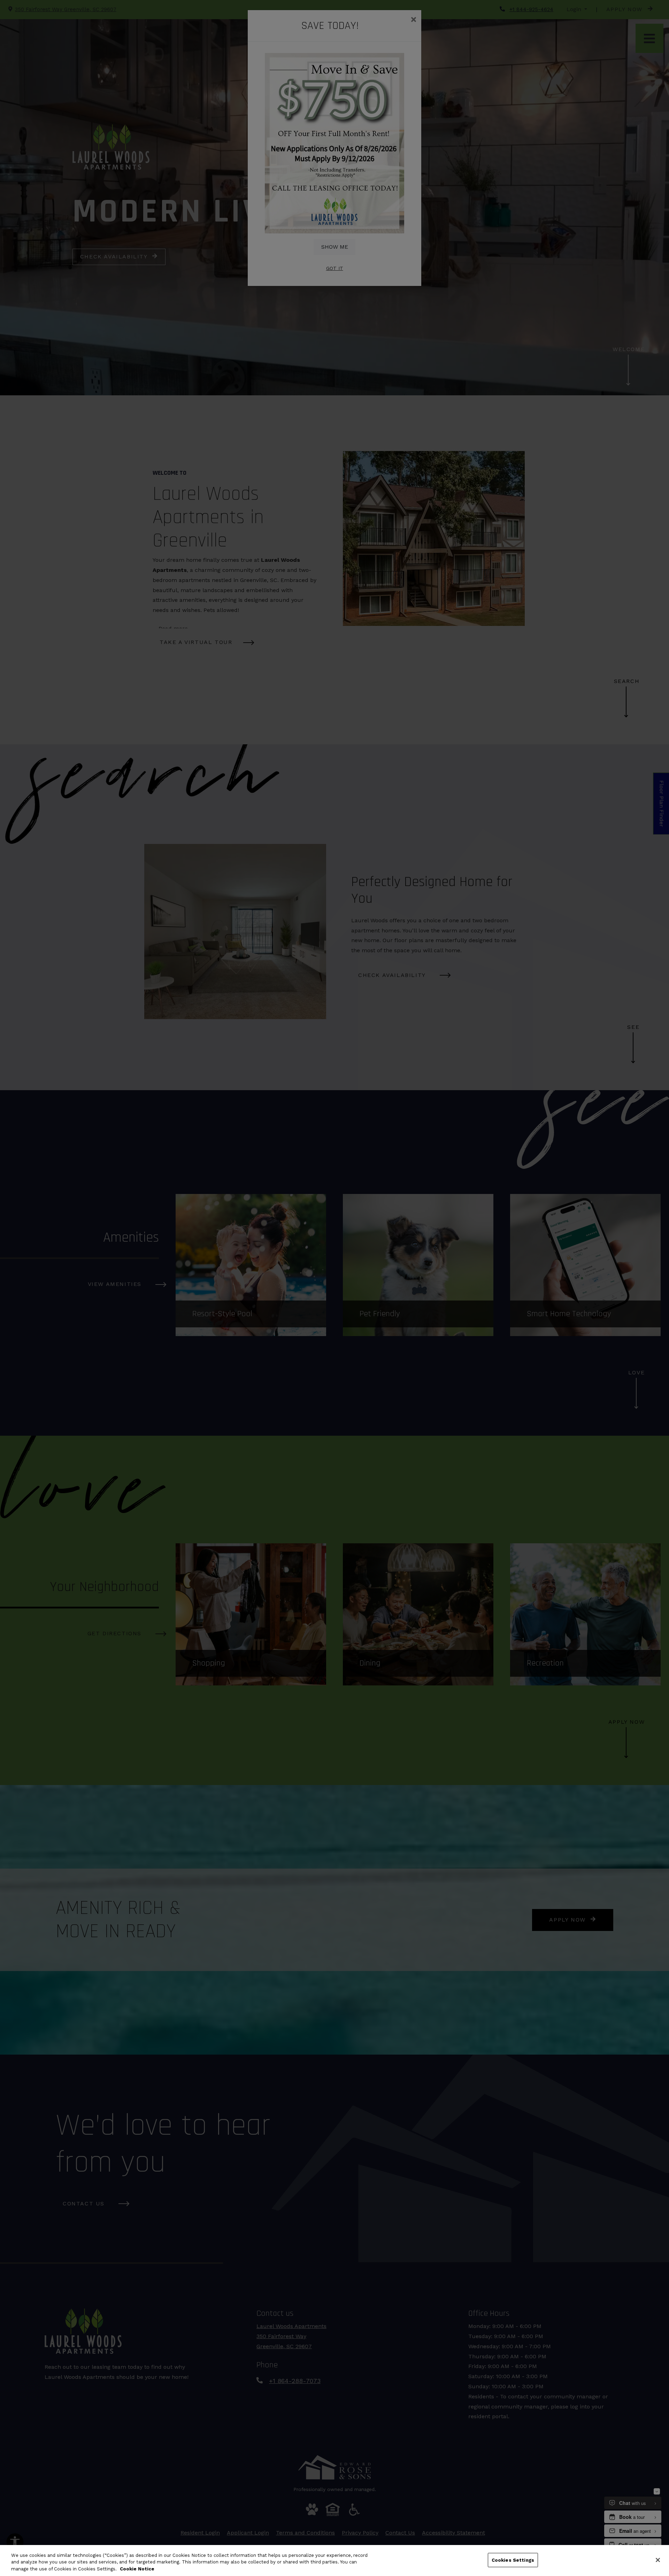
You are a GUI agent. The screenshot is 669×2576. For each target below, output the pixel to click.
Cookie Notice (137, 2569)
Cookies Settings (513, 2560)
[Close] (658, 2560)
